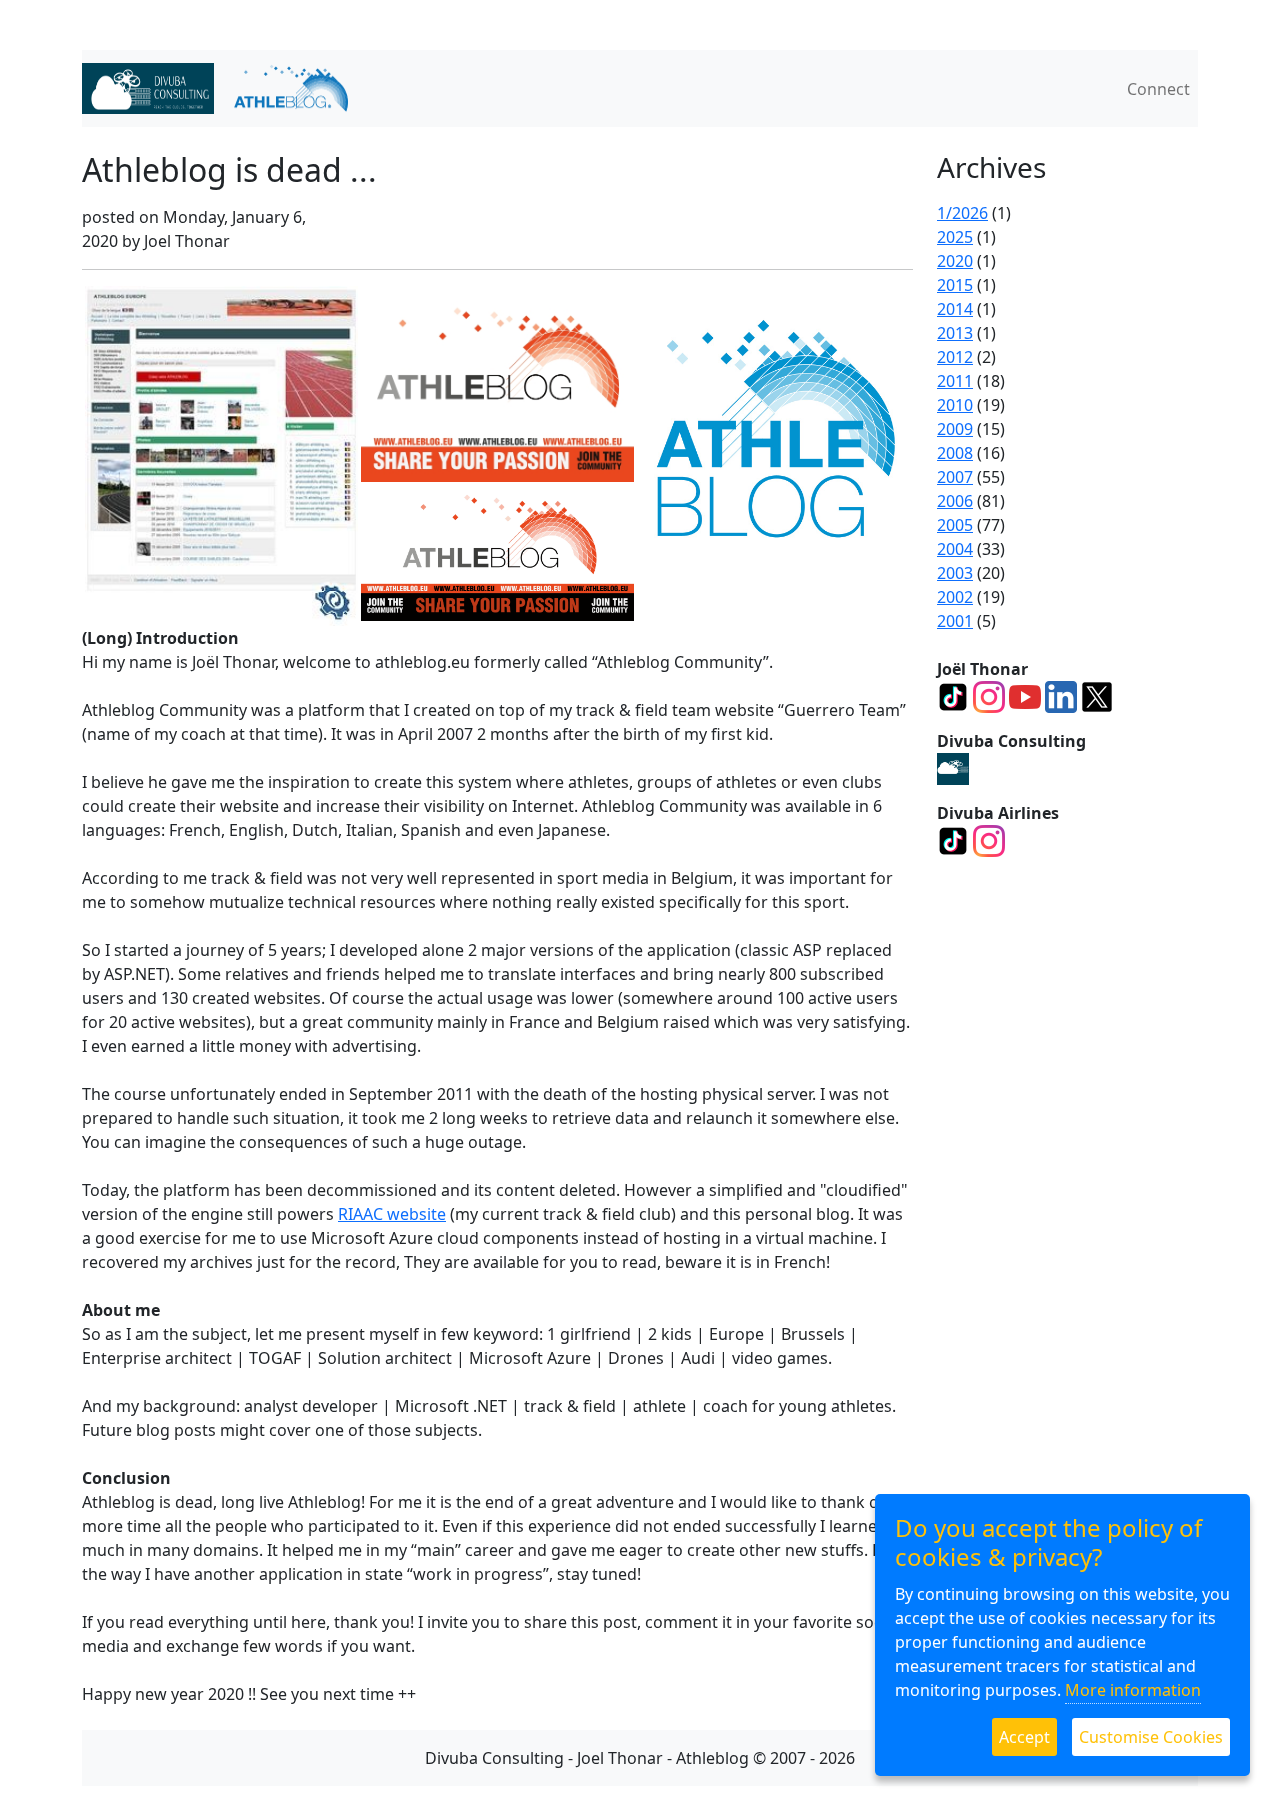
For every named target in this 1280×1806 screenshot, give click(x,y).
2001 (955, 621)
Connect (1158, 89)
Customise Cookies (1151, 1737)
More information (1133, 1690)
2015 (955, 285)
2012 (955, 357)
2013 (955, 333)
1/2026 (962, 213)
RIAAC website (392, 1214)
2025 (955, 237)
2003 (955, 573)
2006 (955, 501)
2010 (955, 405)
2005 (955, 525)
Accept (1024, 1737)
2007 (955, 477)
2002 (955, 597)
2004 (955, 549)
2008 (955, 453)
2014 (955, 309)
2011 (955, 381)
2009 (955, 429)
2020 (955, 261)
